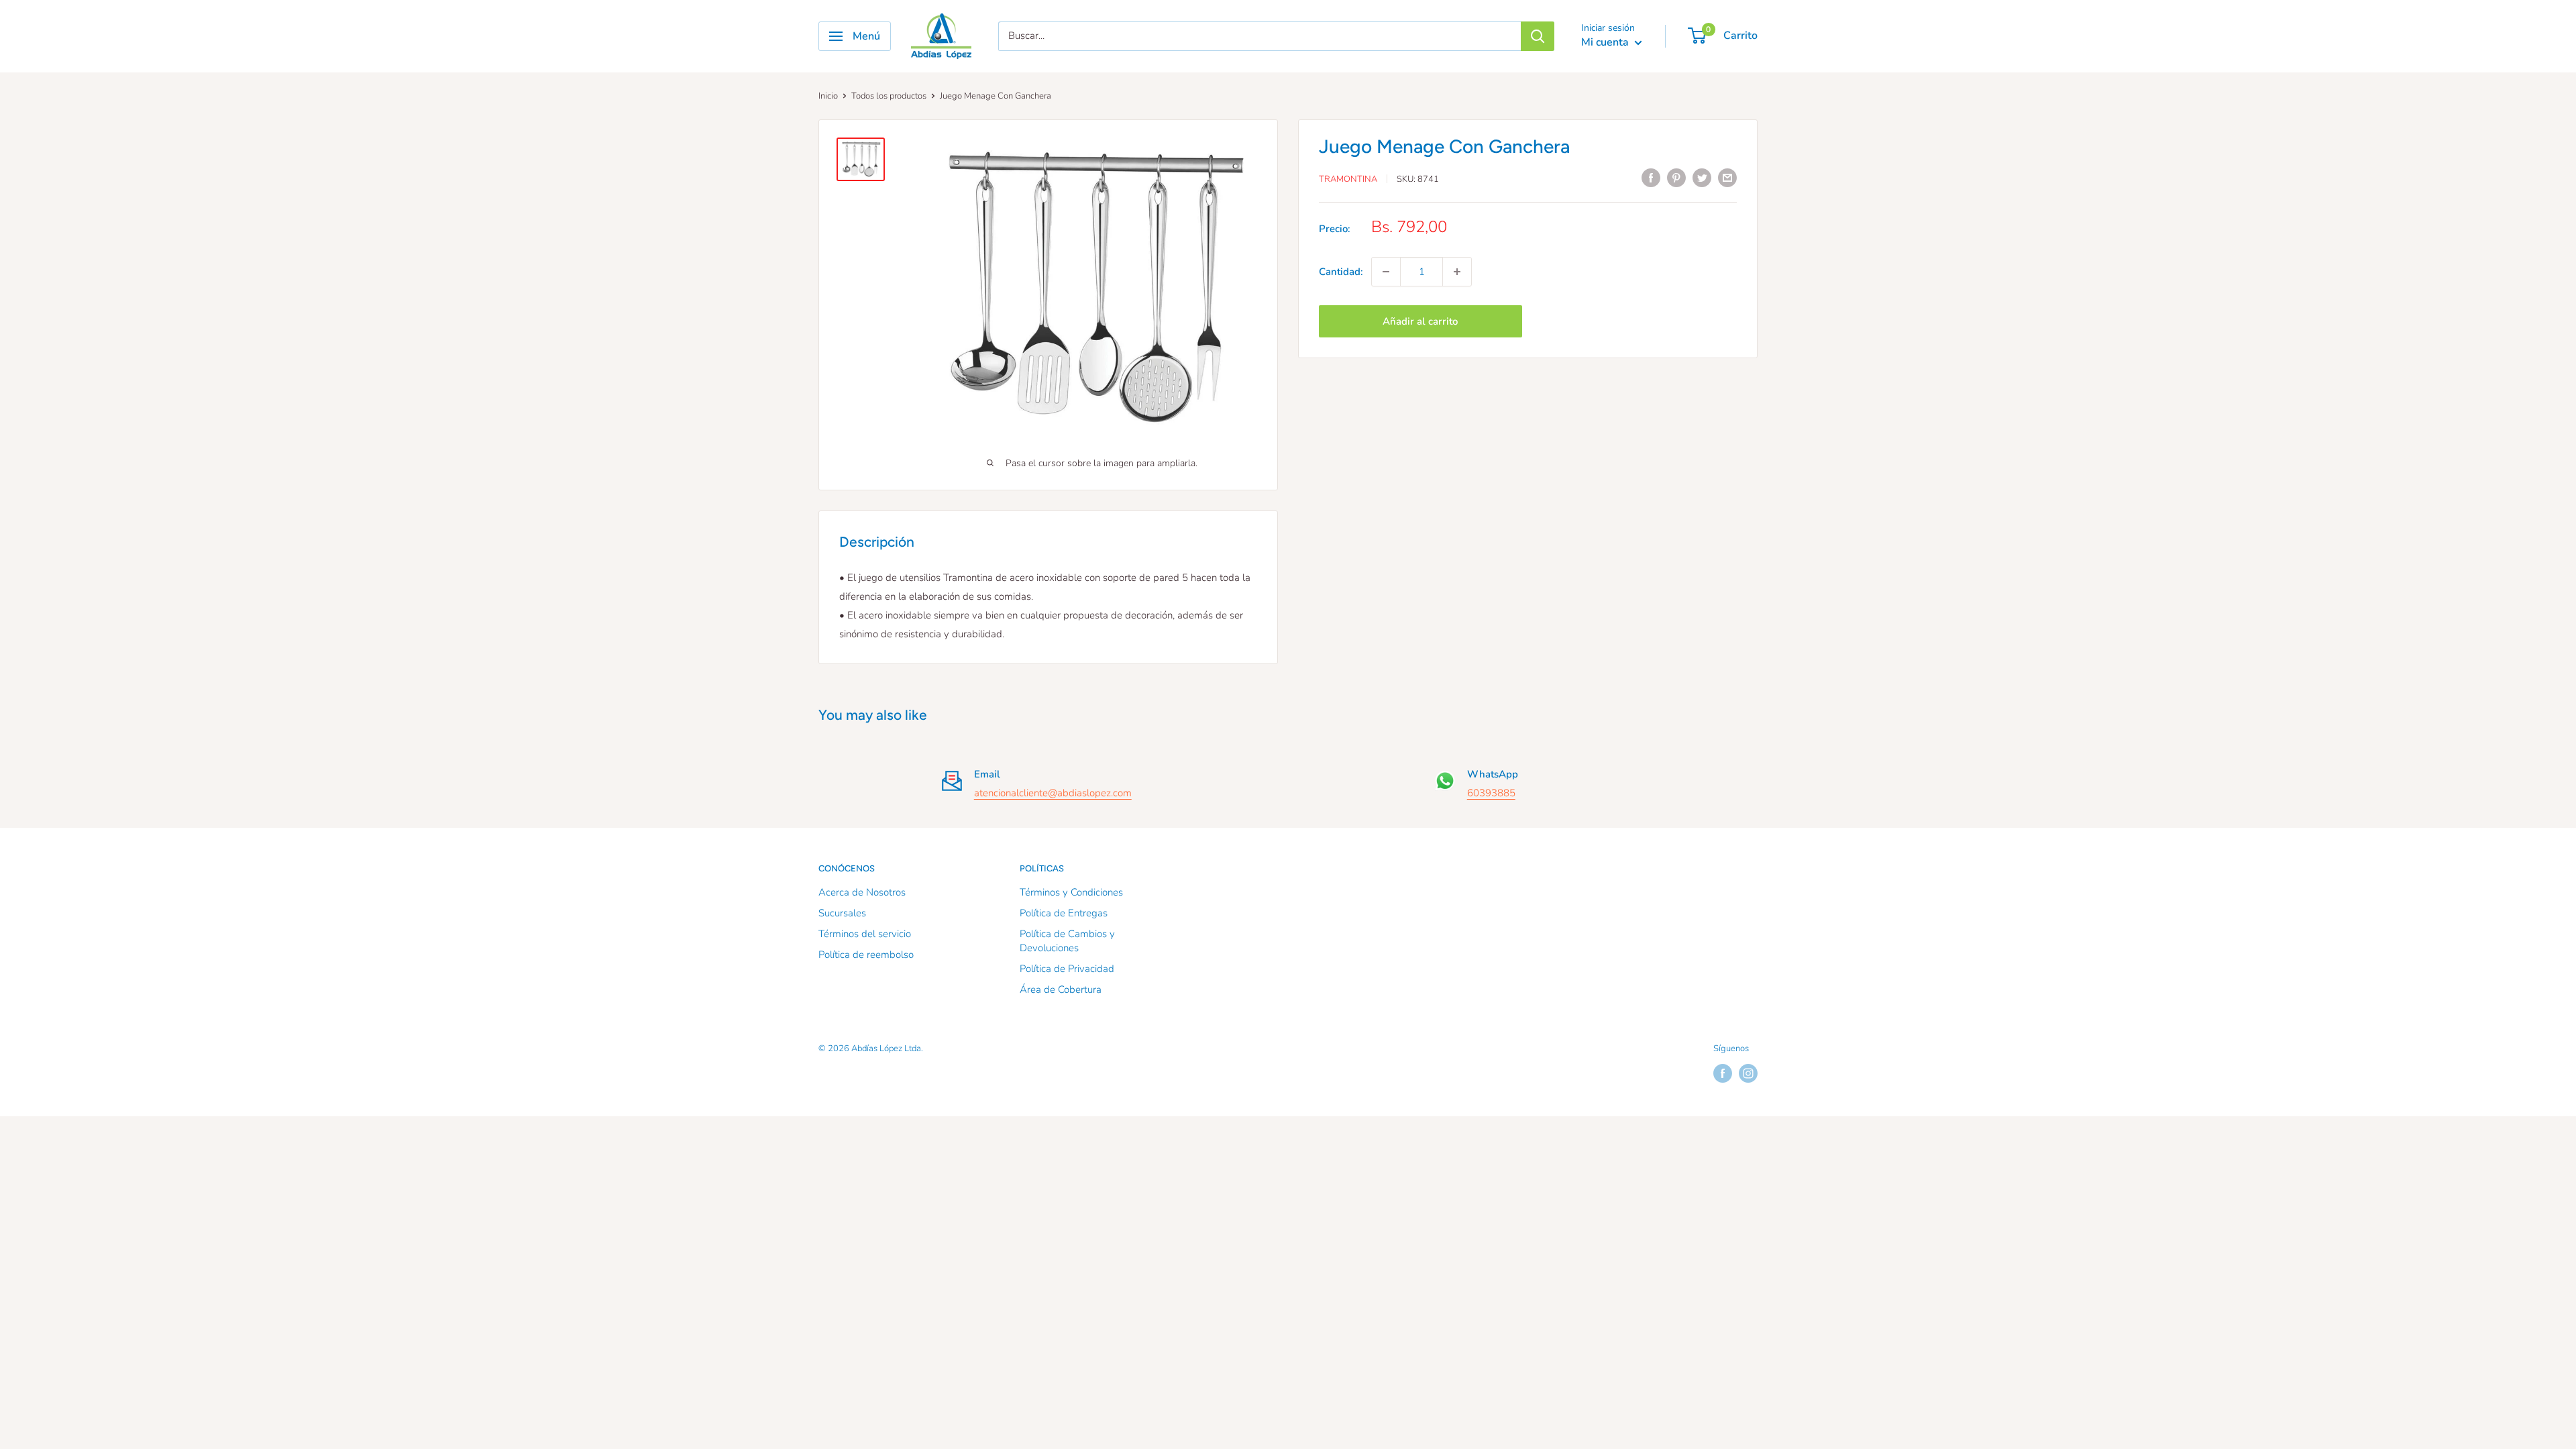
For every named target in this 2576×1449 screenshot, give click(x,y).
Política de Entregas (1064, 913)
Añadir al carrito (1420, 321)
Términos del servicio (865, 934)
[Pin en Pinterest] (1676, 177)
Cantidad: (1341, 272)
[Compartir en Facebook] (1651, 177)
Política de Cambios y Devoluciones (1067, 941)
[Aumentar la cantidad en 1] (1457, 272)
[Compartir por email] (1727, 177)
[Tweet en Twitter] (1702, 177)
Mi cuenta (1606, 42)
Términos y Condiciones (1071, 892)
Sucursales (842, 913)
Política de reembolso (866, 955)
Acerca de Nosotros (862, 892)
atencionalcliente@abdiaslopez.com (1053, 793)
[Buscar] (1538, 36)
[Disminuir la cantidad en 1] (1386, 272)
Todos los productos (889, 96)
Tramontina (1348, 179)
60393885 (1491, 793)
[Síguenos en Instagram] (1748, 1073)
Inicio (828, 96)
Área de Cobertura (1061, 989)
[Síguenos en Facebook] (1723, 1073)
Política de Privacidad (1067, 969)
